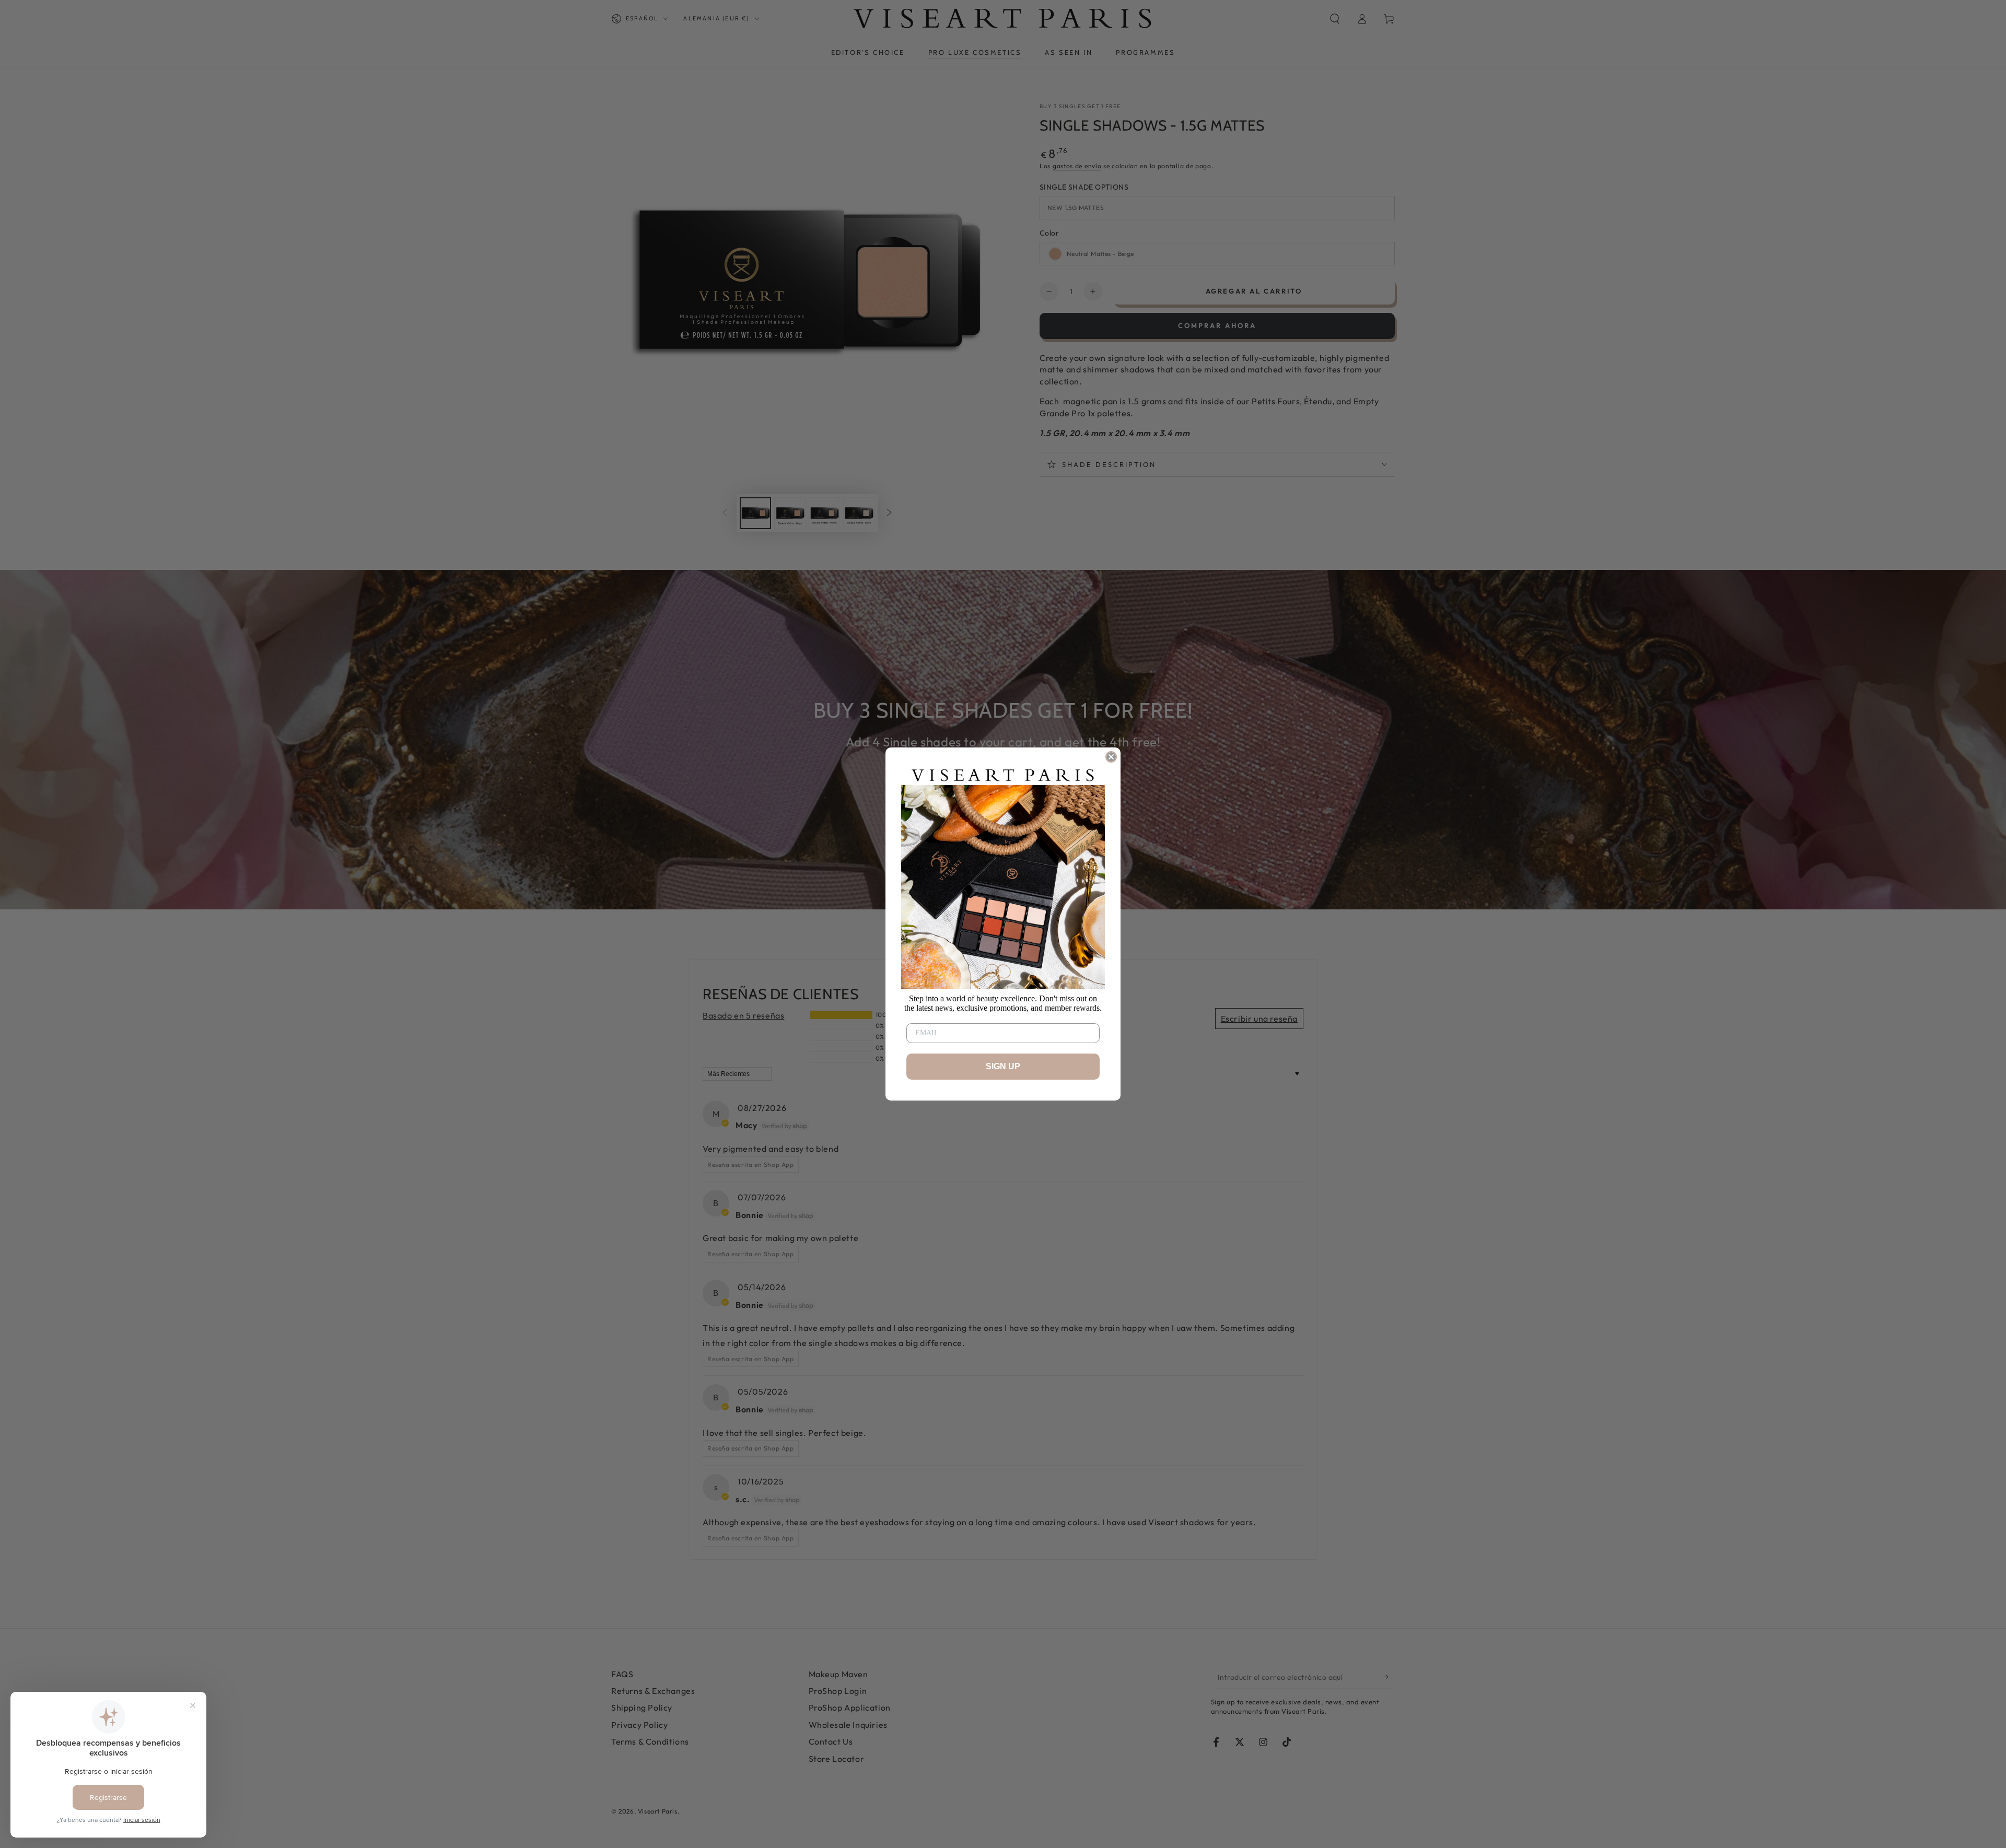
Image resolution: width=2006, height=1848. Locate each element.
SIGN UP (1003, 1066)
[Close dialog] (1111, 757)
